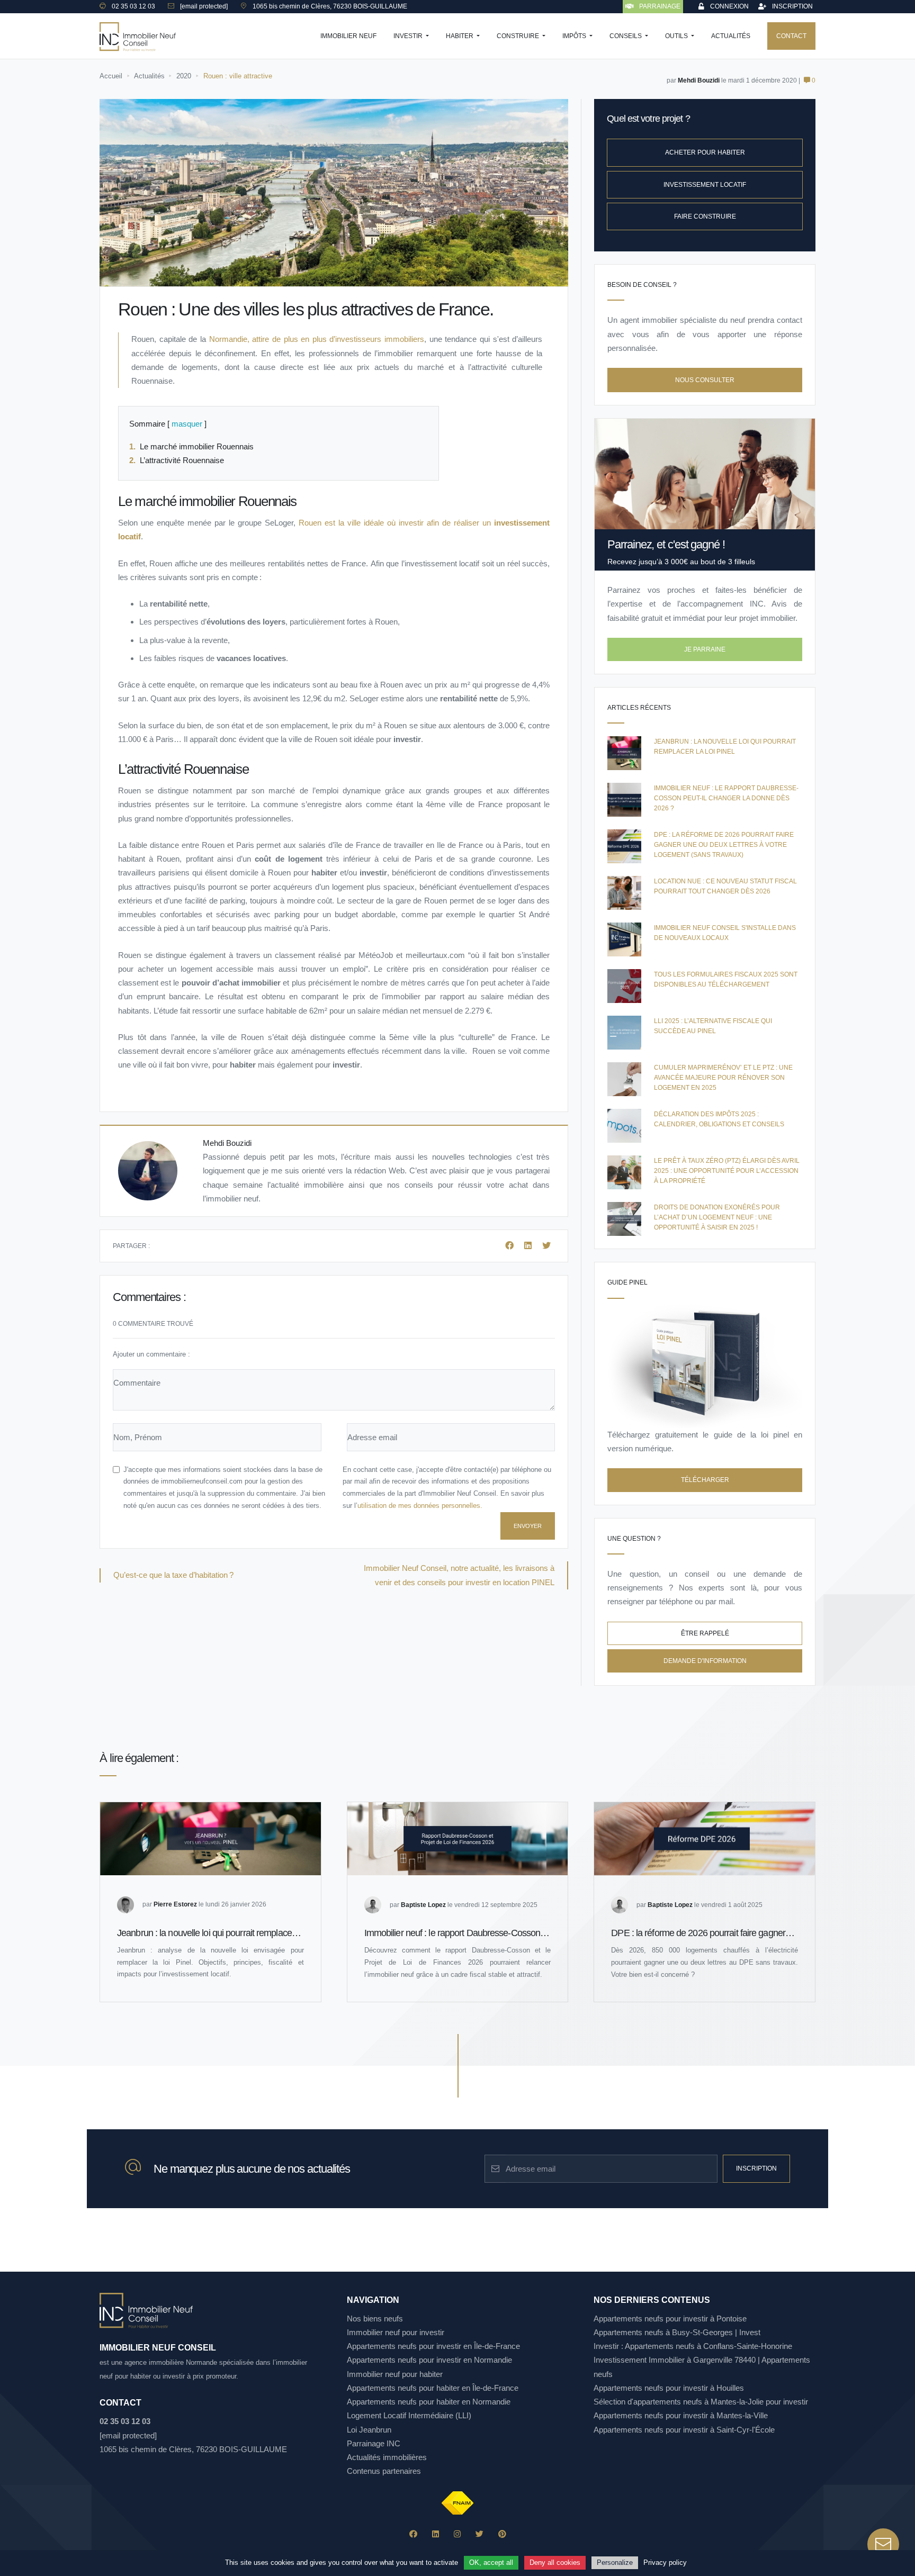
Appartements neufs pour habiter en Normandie (429, 2402)
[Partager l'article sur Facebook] (510, 1246)
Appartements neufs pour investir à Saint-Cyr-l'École (684, 2430)
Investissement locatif (705, 185)
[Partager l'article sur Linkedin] (529, 1246)
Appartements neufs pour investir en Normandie (429, 2360)
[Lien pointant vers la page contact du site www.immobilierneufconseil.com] (883, 2544)
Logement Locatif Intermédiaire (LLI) (409, 2415)
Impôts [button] (575, 36)
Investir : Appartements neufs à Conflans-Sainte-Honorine (693, 2346)
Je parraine (705, 649)
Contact (791, 36)
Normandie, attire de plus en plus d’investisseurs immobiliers (317, 339)
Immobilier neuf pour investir (396, 2332)
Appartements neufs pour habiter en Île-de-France (433, 2388)
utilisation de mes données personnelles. (420, 1506)
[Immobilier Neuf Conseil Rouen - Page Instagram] (457, 2534)
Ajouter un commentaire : (151, 1354)
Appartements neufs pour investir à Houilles (669, 2388)
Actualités (731, 36)
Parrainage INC (374, 2443)
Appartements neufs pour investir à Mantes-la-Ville (681, 2415)
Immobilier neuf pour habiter (395, 2374)
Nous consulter (705, 380)
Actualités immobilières (387, 2457)
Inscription (756, 2168)
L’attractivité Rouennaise (184, 460)
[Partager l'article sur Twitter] (546, 1246)
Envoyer (528, 1526)
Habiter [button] (460, 36)
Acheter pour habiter (705, 152)
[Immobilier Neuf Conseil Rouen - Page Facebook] (413, 2534)
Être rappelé (705, 1633)
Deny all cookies (555, 2563)
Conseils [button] (626, 36)
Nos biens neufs (375, 2319)
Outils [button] (677, 36)
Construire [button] (519, 36)
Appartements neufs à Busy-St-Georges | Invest (677, 2332)
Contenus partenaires (384, 2471)
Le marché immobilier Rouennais (199, 446)
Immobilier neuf (348, 36)
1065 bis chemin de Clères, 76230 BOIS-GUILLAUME (193, 2449)
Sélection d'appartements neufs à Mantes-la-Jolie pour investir (701, 2402)
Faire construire (705, 216)
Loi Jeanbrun (369, 2430)
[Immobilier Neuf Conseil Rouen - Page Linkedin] (436, 2534)
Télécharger (705, 1480)
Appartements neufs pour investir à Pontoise (670, 2319)
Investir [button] (409, 36)
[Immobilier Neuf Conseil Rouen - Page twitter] (479, 2534)
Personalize (615, 2563)
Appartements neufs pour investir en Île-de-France (433, 2346)
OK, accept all (491, 2563)
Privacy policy (665, 2563)
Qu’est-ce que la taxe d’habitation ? (173, 1575)
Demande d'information (705, 1661)
